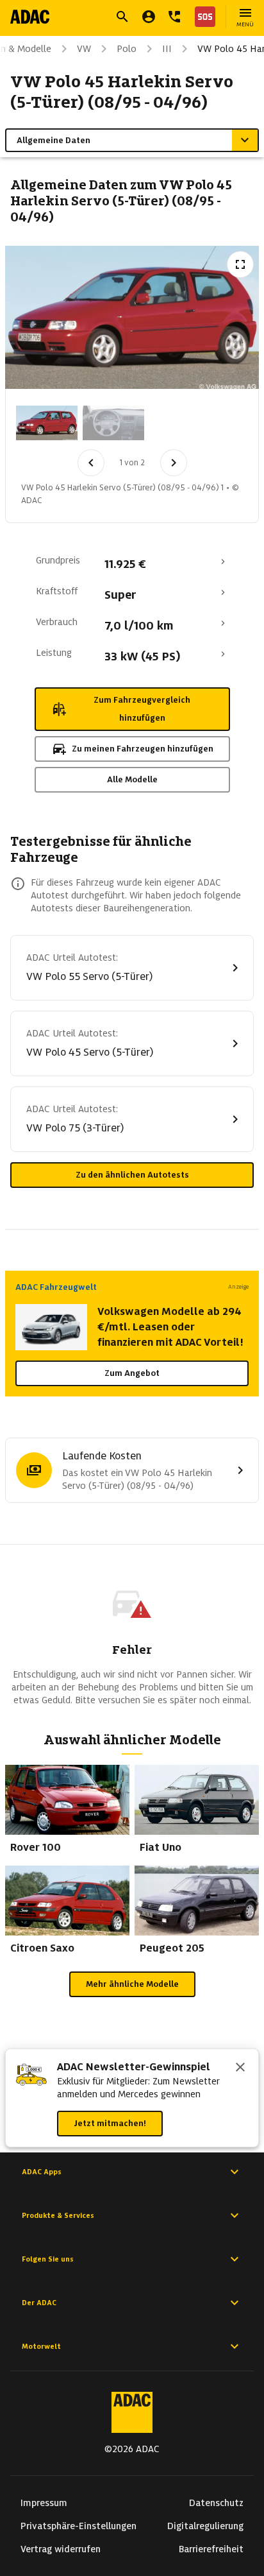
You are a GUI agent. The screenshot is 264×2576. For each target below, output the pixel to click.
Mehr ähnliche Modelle (132, 1984)
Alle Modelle (132, 779)
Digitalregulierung (205, 2526)
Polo (127, 49)
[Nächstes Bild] (174, 463)
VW (84, 49)
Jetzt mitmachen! (110, 2123)
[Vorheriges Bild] (91, 463)
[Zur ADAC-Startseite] (30, 17)
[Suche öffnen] (122, 17)
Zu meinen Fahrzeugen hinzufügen (143, 749)
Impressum (44, 2503)
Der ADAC (39, 2303)
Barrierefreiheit (211, 2549)
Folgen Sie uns (48, 2259)
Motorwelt (41, 2346)
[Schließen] (240, 2068)
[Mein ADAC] (149, 17)
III (167, 49)
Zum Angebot (132, 1373)
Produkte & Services (58, 2215)
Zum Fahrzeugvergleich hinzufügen (142, 709)
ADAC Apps (42, 2172)
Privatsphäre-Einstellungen (78, 2526)
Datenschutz (216, 2503)
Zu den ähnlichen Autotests (132, 1175)
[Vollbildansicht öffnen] (240, 264)
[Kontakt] (174, 17)
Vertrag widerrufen (61, 2549)
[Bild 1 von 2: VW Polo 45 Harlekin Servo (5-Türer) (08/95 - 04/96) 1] (47, 423)
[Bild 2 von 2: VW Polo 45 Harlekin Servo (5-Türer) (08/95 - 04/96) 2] (113, 423)
